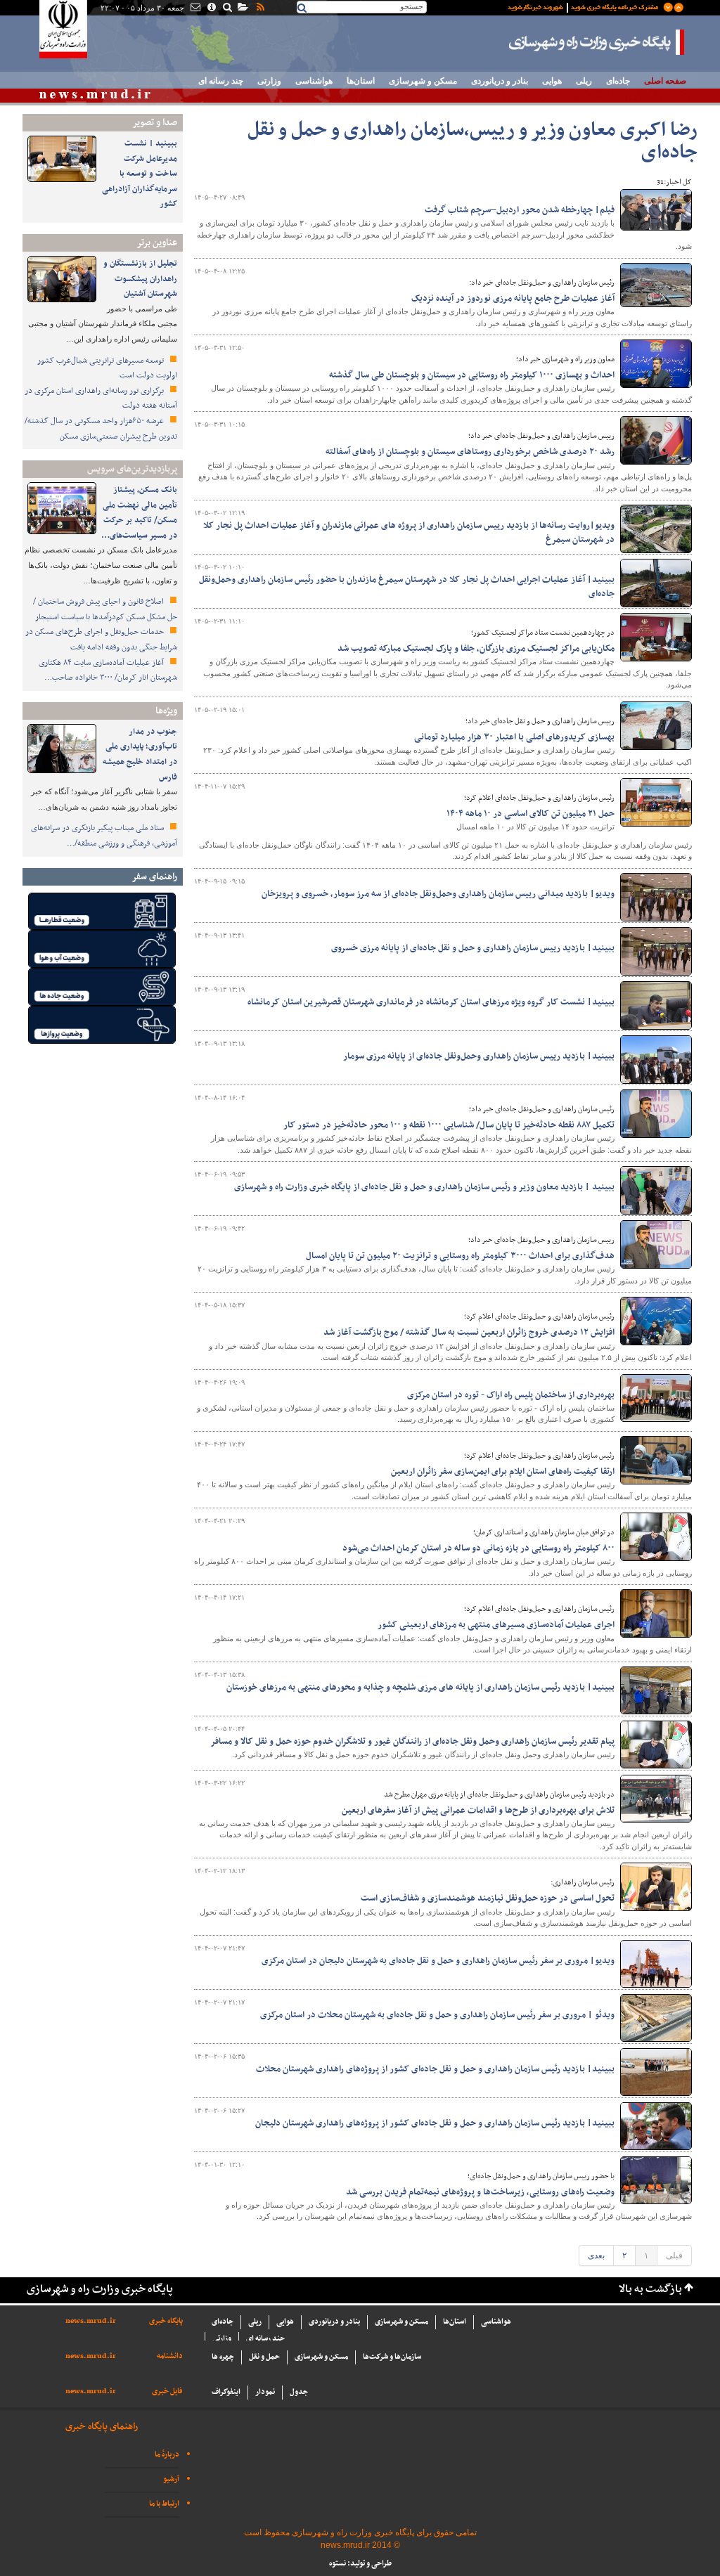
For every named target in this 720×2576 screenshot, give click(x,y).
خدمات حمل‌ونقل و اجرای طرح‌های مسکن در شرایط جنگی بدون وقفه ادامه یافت (101, 640)
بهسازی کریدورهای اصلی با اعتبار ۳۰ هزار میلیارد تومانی (514, 737)
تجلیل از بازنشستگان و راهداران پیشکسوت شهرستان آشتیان (140, 279)
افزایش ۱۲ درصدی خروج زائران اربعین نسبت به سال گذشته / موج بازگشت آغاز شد (469, 1333)
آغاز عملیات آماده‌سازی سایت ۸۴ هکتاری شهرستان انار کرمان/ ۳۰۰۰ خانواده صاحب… (108, 671)
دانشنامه (170, 2356)
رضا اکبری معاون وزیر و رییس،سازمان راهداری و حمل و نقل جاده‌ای (472, 142)
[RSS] (259, 8)
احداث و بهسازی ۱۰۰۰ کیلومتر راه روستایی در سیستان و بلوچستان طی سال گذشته (472, 375)
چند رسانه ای (221, 81)
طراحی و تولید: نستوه (360, 2564)
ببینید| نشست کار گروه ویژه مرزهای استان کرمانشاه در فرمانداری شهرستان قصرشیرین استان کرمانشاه (431, 1002)
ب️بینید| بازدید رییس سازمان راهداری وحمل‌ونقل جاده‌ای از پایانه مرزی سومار (479, 1056)
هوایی (552, 81)
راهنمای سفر (154, 877)
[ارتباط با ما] (194, 8)
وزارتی (269, 81)
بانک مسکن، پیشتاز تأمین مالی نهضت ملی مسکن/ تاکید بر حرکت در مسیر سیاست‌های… (139, 513)
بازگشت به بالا (650, 2290)
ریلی (584, 81)
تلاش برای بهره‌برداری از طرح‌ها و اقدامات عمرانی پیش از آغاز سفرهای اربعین (478, 1811)
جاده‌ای (618, 81)
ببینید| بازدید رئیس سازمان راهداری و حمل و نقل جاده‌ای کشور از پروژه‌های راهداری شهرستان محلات (435, 2069)
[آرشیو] (242, 8)
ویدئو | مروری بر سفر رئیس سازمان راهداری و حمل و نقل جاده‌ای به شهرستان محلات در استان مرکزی (437, 2015)
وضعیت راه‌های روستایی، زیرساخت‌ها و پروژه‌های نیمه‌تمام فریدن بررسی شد (480, 2192)
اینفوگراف (226, 2392)
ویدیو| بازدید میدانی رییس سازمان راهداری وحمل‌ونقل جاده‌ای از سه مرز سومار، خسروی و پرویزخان (438, 894)
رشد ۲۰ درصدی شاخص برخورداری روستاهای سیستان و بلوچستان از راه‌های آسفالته (470, 452)
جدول (299, 2392)
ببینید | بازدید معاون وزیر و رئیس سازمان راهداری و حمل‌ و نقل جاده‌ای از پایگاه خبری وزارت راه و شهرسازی (424, 1187)
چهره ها (223, 2357)
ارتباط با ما (164, 2504)
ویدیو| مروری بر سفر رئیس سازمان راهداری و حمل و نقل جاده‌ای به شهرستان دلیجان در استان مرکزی (438, 1961)
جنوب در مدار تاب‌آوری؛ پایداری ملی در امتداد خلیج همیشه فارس (140, 755)
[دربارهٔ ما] (211, 8)
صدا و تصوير (155, 123)
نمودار (265, 2392)
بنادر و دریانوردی (500, 81)
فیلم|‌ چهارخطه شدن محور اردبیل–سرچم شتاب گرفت (520, 210)
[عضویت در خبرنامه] (585, 6)
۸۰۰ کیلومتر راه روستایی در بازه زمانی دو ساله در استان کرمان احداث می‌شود (478, 1548)
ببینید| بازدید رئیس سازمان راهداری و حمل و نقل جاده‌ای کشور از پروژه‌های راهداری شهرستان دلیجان (435, 2123)
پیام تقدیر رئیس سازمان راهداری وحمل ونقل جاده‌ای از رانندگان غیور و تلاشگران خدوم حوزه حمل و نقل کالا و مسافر (412, 1742)
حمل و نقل (264, 2357)
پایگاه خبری (166, 2321)
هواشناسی (314, 81)
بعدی (596, 2255)
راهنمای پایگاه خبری (102, 2427)
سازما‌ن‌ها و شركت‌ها (392, 2357)
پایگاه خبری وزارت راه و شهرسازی (597, 42)
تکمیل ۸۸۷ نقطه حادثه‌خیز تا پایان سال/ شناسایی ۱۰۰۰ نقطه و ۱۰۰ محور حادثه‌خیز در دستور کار (449, 1125)
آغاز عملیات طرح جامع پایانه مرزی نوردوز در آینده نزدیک (513, 299)
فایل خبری (167, 2391)
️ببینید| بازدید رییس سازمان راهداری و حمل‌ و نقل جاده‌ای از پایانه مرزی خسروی (473, 948)
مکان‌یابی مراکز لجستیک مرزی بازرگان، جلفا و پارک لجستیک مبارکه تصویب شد (476, 649)
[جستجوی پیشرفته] (227, 8)
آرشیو (171, 2479)
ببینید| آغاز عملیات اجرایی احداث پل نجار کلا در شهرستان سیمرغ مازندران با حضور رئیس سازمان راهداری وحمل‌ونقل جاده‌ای (407, 587)
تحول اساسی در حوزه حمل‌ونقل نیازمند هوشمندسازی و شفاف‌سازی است (488, 1898)
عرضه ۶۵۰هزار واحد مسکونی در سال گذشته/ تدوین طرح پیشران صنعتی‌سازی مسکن (101, 429)
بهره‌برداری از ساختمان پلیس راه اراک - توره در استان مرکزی (511, 1395)
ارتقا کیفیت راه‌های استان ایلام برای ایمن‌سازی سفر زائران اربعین (503, 1472)
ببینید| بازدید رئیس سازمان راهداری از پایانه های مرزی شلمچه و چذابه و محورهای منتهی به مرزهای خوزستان (420, 1688)
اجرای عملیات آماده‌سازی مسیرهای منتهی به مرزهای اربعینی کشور (496, 1625)
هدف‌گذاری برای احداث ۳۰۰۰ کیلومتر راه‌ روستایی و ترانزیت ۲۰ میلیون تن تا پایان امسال (460, 1256)
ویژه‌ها (166, 711)
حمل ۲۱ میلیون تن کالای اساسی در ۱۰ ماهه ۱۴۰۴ (531, 814)
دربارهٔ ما (167, 2455)
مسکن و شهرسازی (423, 81)
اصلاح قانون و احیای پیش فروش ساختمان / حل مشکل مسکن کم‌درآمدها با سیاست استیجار (105, 609)
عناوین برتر (157, 243)
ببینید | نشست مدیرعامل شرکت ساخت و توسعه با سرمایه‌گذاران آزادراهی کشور (140, 174)
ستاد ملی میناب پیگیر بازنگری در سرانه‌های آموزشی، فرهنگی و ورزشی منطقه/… (104, 836)
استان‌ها (361, 81)
